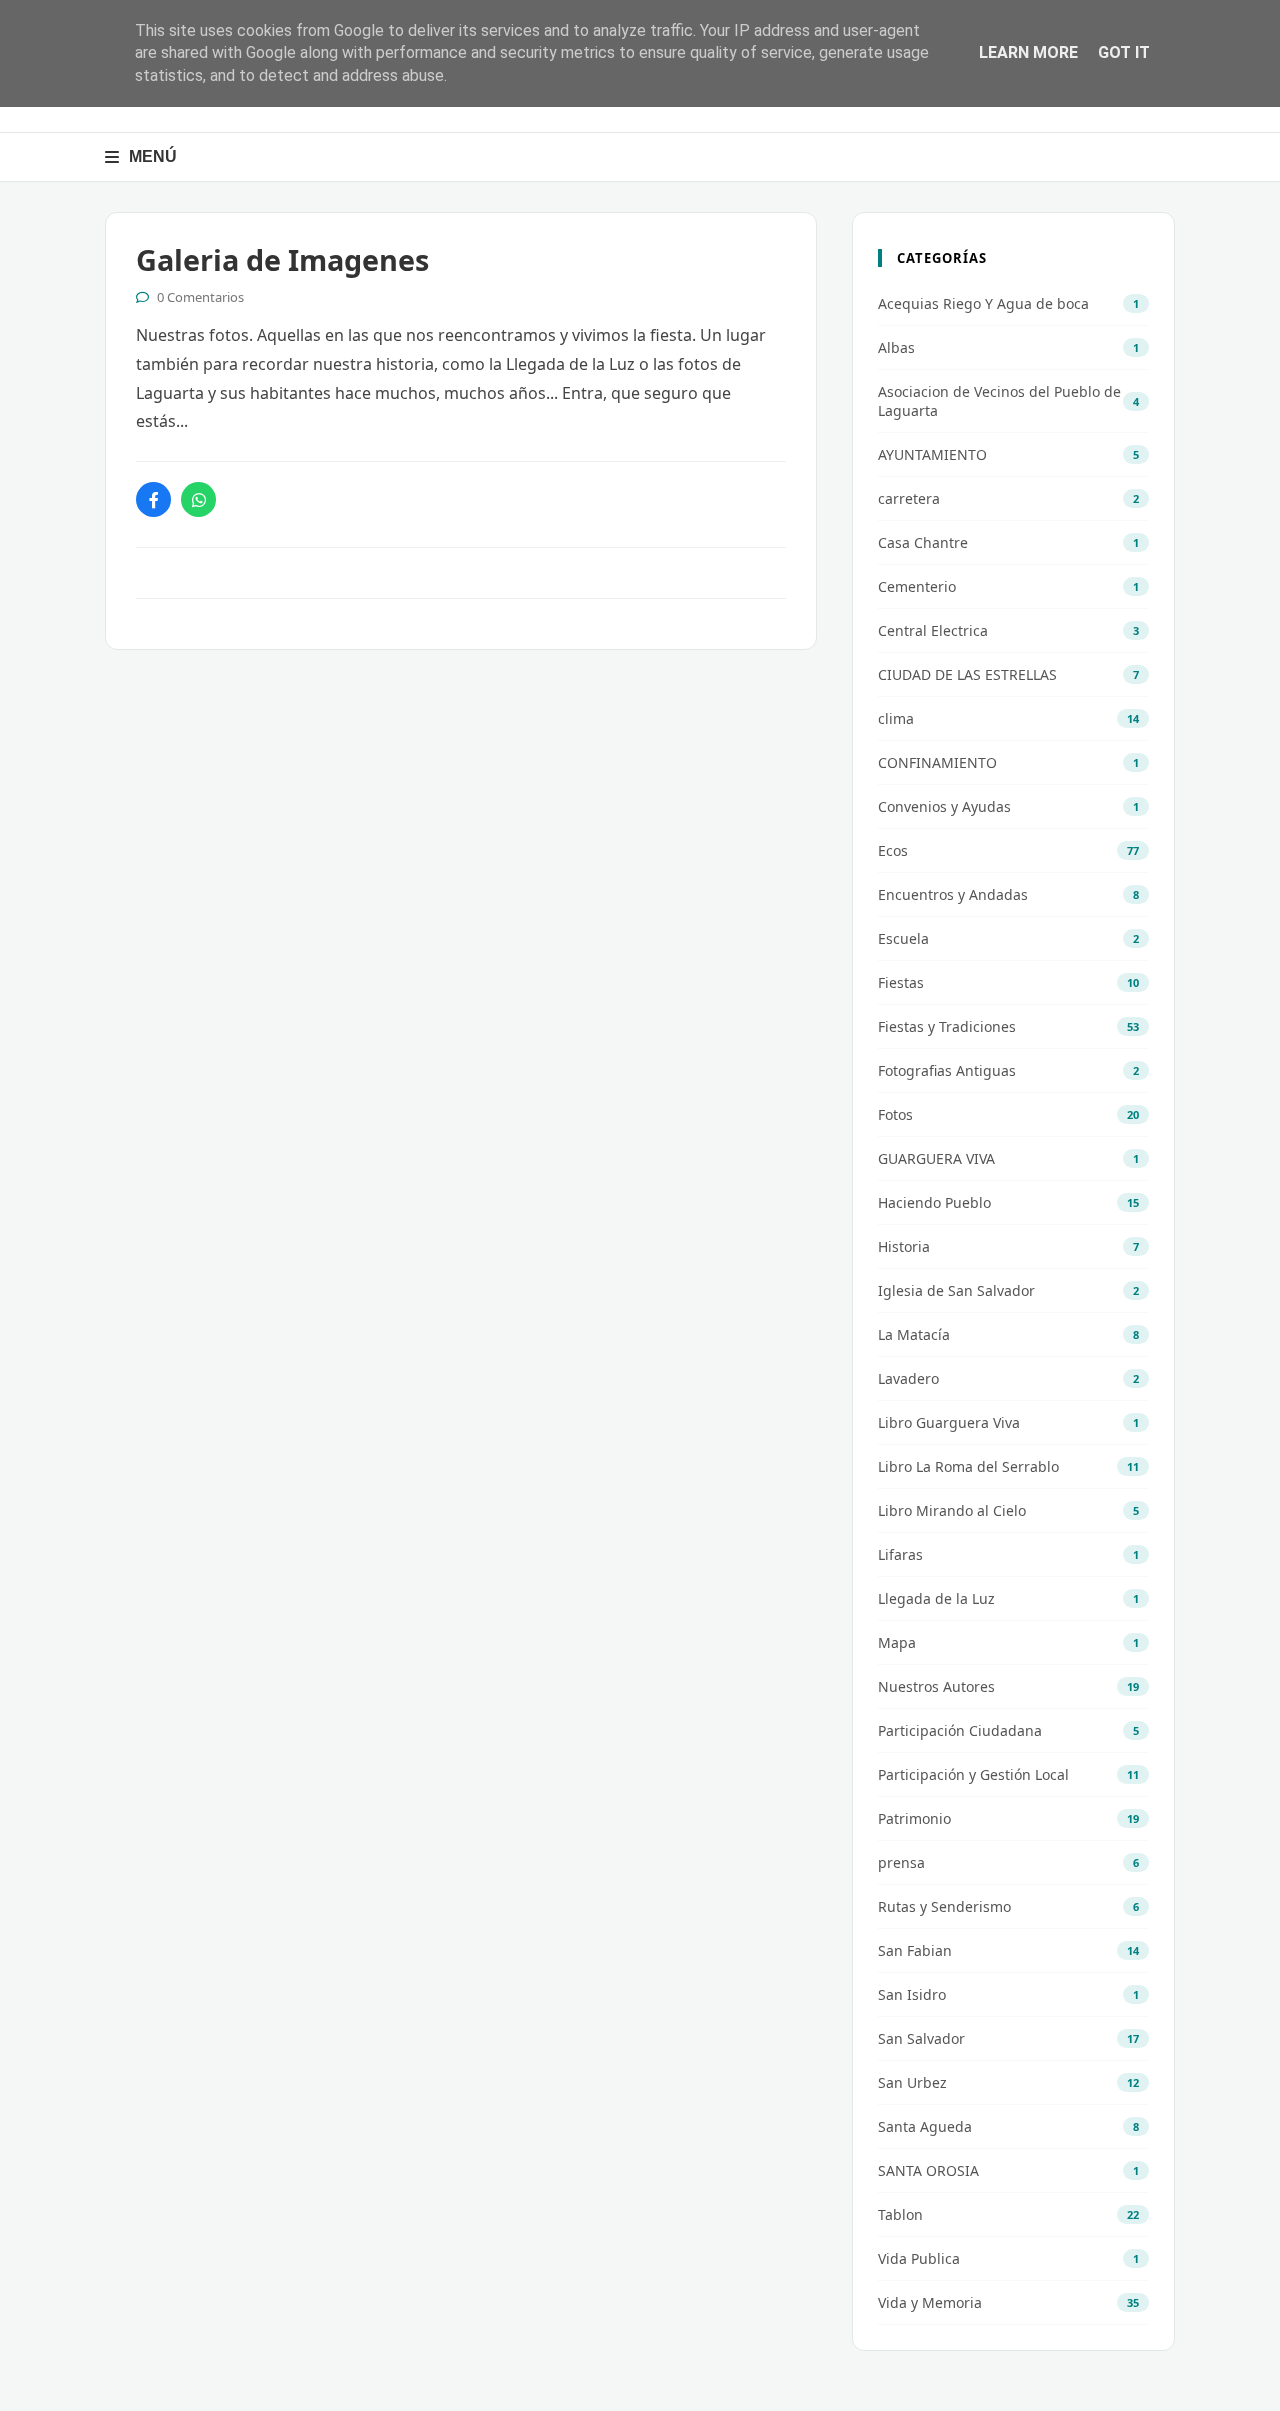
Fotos (895, 1114)
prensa (901, 1862)
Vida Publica (919, 2258)
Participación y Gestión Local (973, 1774)
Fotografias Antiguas (947, 1070)
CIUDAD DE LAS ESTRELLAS (967, 674)
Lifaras (900, 1554)
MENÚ (153, 156)
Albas (896, 347)
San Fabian (915, 1950)
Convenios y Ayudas (944, 806)
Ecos (893, 850)
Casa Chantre (923, 542)
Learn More (1028, 52)
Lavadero (908, 1378)
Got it (1124, 52)
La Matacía (914, 1334)
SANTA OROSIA (928, 2170)
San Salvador (921, 2038)
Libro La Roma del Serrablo (968, 1466)
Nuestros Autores (936, 1686)
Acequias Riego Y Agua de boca (983, 303)
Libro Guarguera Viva (949, 1422)
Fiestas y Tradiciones (947, 1026)
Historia (904, 1246)
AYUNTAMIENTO (932, 454)
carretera (909, 498)
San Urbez (912, 2082)
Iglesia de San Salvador (956, 1290)
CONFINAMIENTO (937, 762)
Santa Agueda (925, 2126)
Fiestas (901, 982)
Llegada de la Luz (936, 1598)
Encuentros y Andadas (953, 894)
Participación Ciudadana (960, 1730)
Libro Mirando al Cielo (952, 1510)
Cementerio (917, 586)
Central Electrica (933, 630)
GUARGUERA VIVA (936, 1158)
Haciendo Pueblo (934, 1202)
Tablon (900, 2214)
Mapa (897, 1642)
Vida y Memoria (930, 2302)
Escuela (903, 938)
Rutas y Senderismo (944, 1906)
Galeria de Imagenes (282, 259)
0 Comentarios (200, 297)
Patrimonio (914, 1818)
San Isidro (912, 1994)
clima (896, 718)
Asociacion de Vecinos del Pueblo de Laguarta (999, 401)
